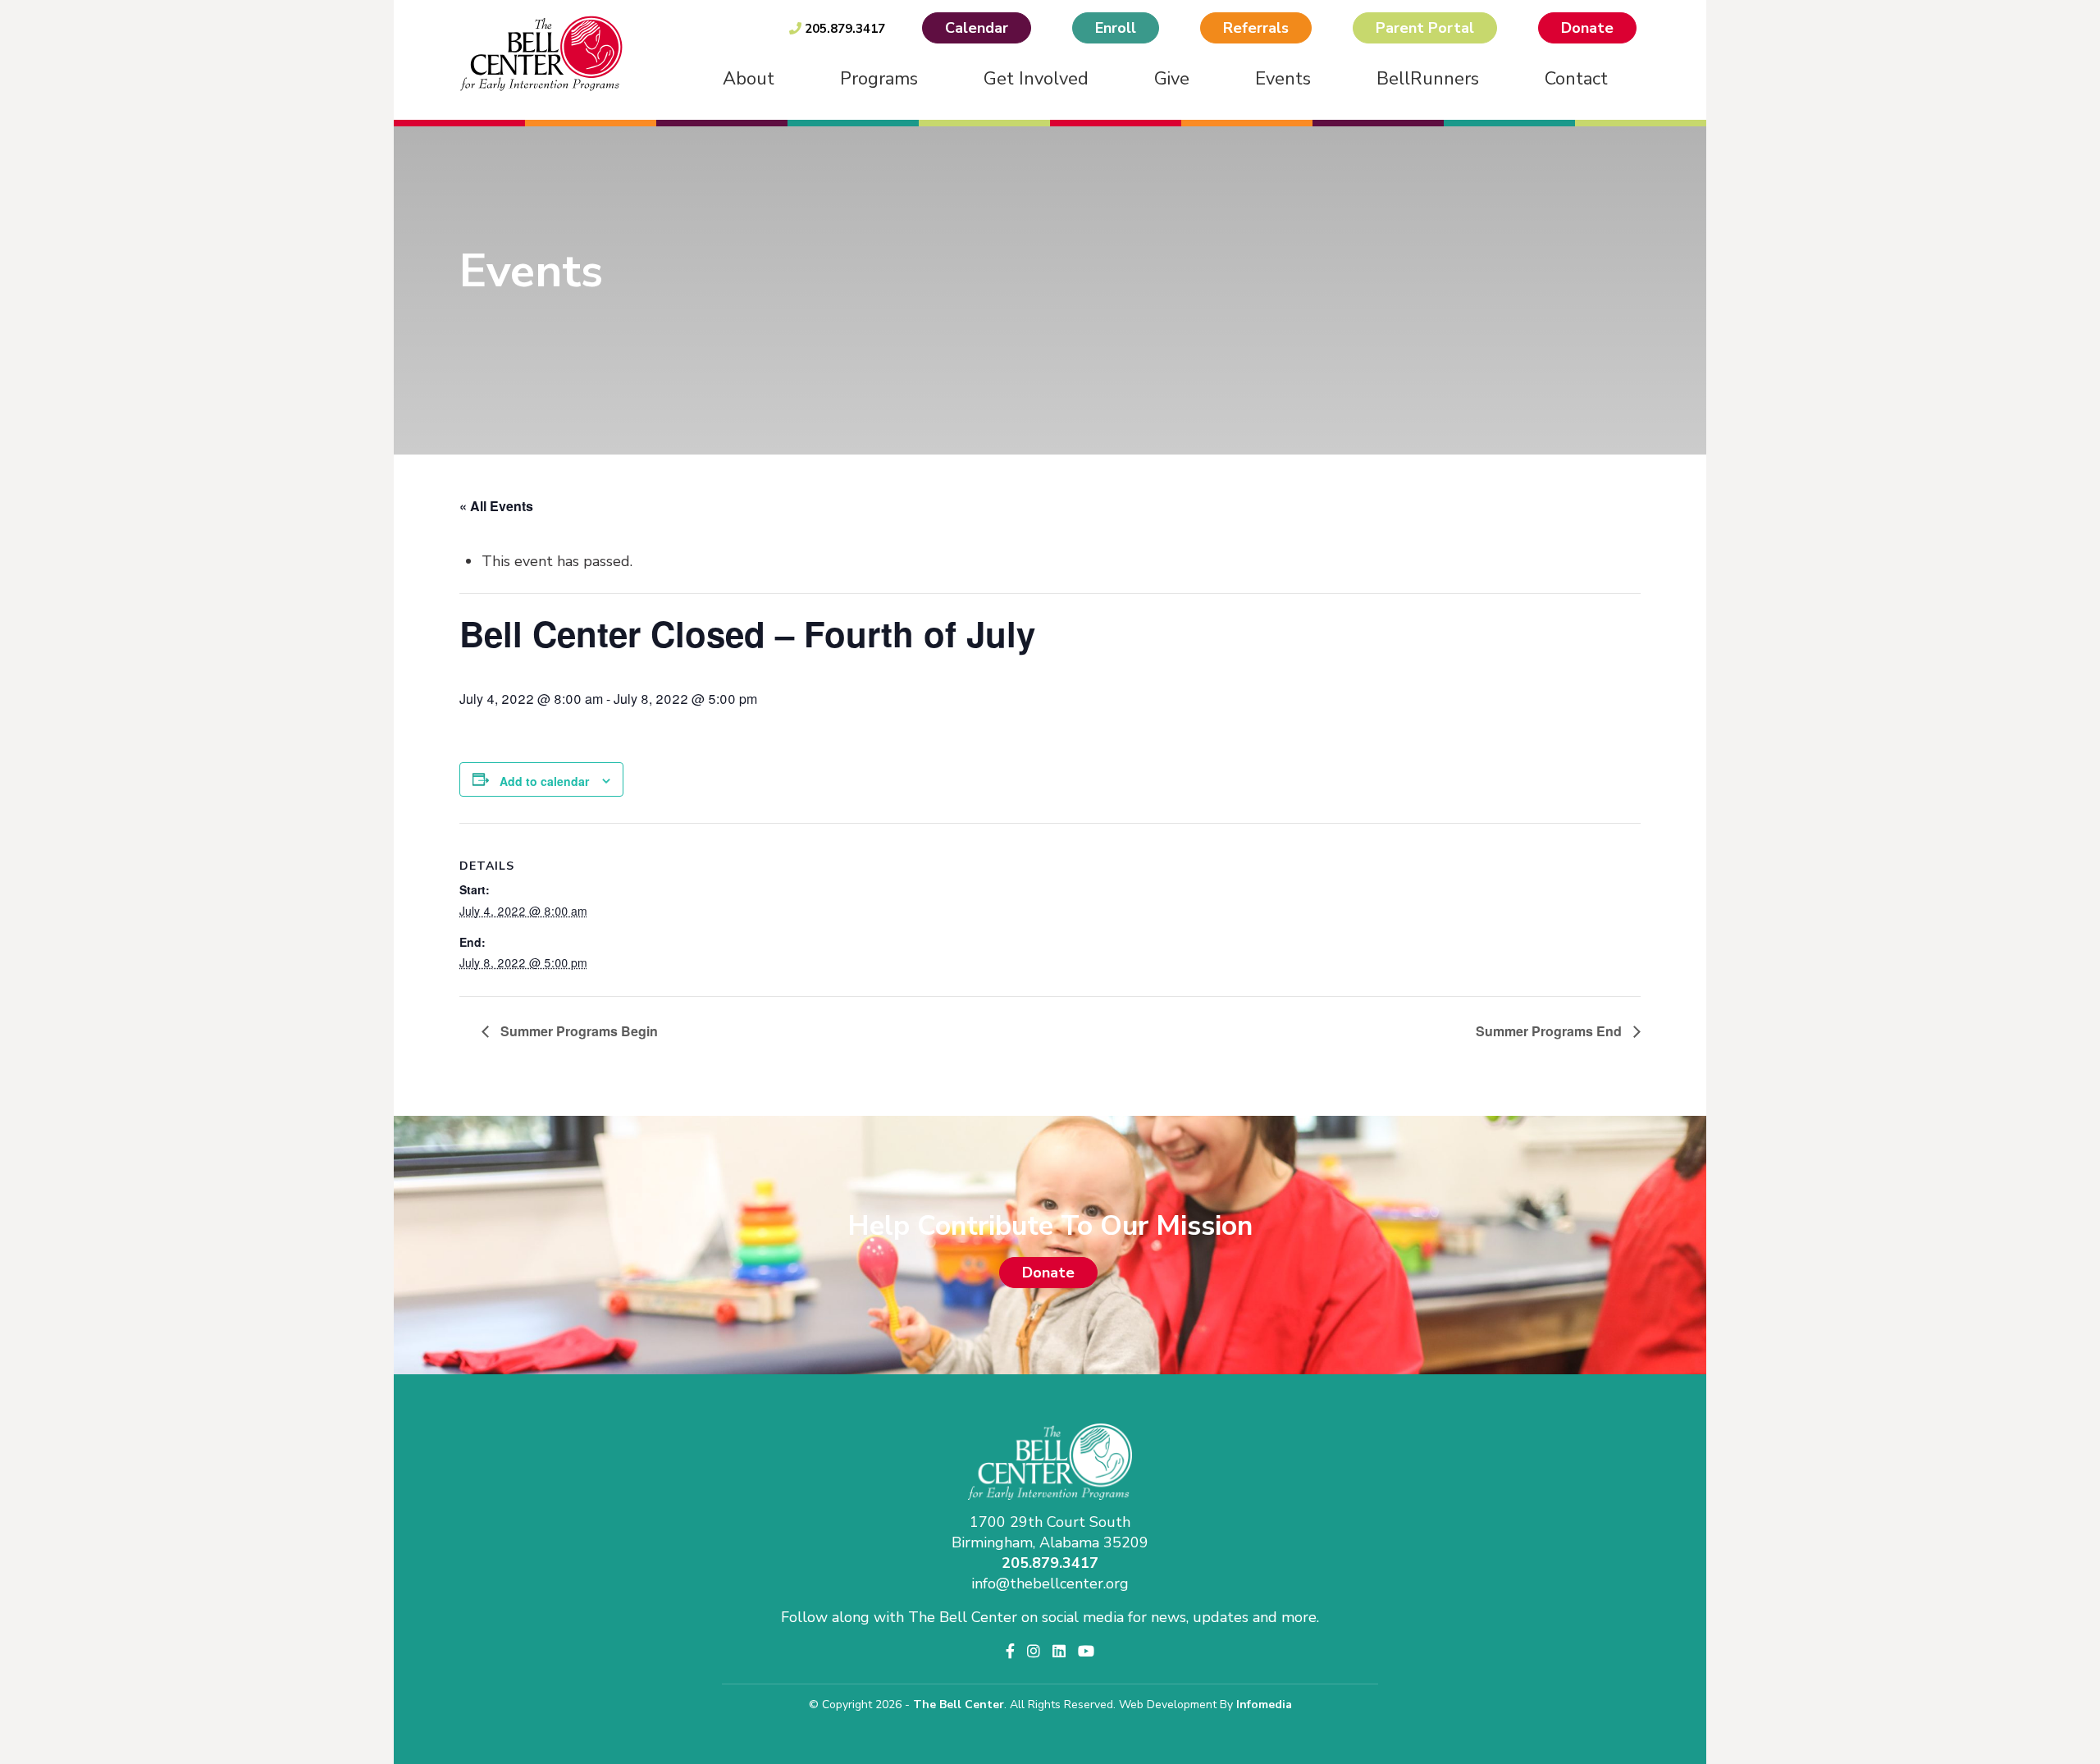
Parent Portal (1425, 28)
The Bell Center (959, 1705)
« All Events (496, 506)
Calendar (977, 28)
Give (1172, 79)
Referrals (1256, 28)
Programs (879, 79)
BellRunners (1428, 79)
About (749, 79)
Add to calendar (544, 781)
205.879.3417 (843, 29)
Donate (1587, 28)
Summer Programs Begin (577, 1031)
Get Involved (1036, 79)
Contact (1576, 79)
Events (1283, 79)
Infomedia (1264, 1705)
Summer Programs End (1550, 1031)
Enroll (1116, 28)
